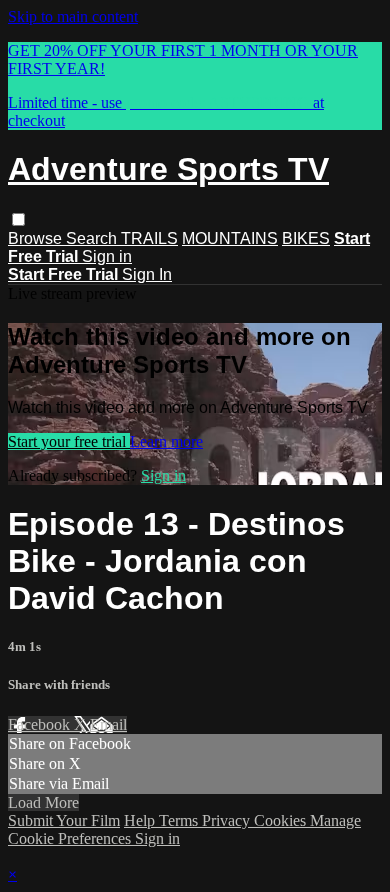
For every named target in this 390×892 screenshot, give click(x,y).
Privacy (228, 820)
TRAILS (149, 238)
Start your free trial (69, 441)
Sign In (147, 274)
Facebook (41, 724)
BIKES (306, 238)
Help (141, 820)
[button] (18, 219)
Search (93, 238)
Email (108, 724)
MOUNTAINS (230, 238)
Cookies (282, 820)
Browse (37, 238)
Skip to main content (73, 16)
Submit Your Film (64, 820)
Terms (180, 820)
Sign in (107, 256)
